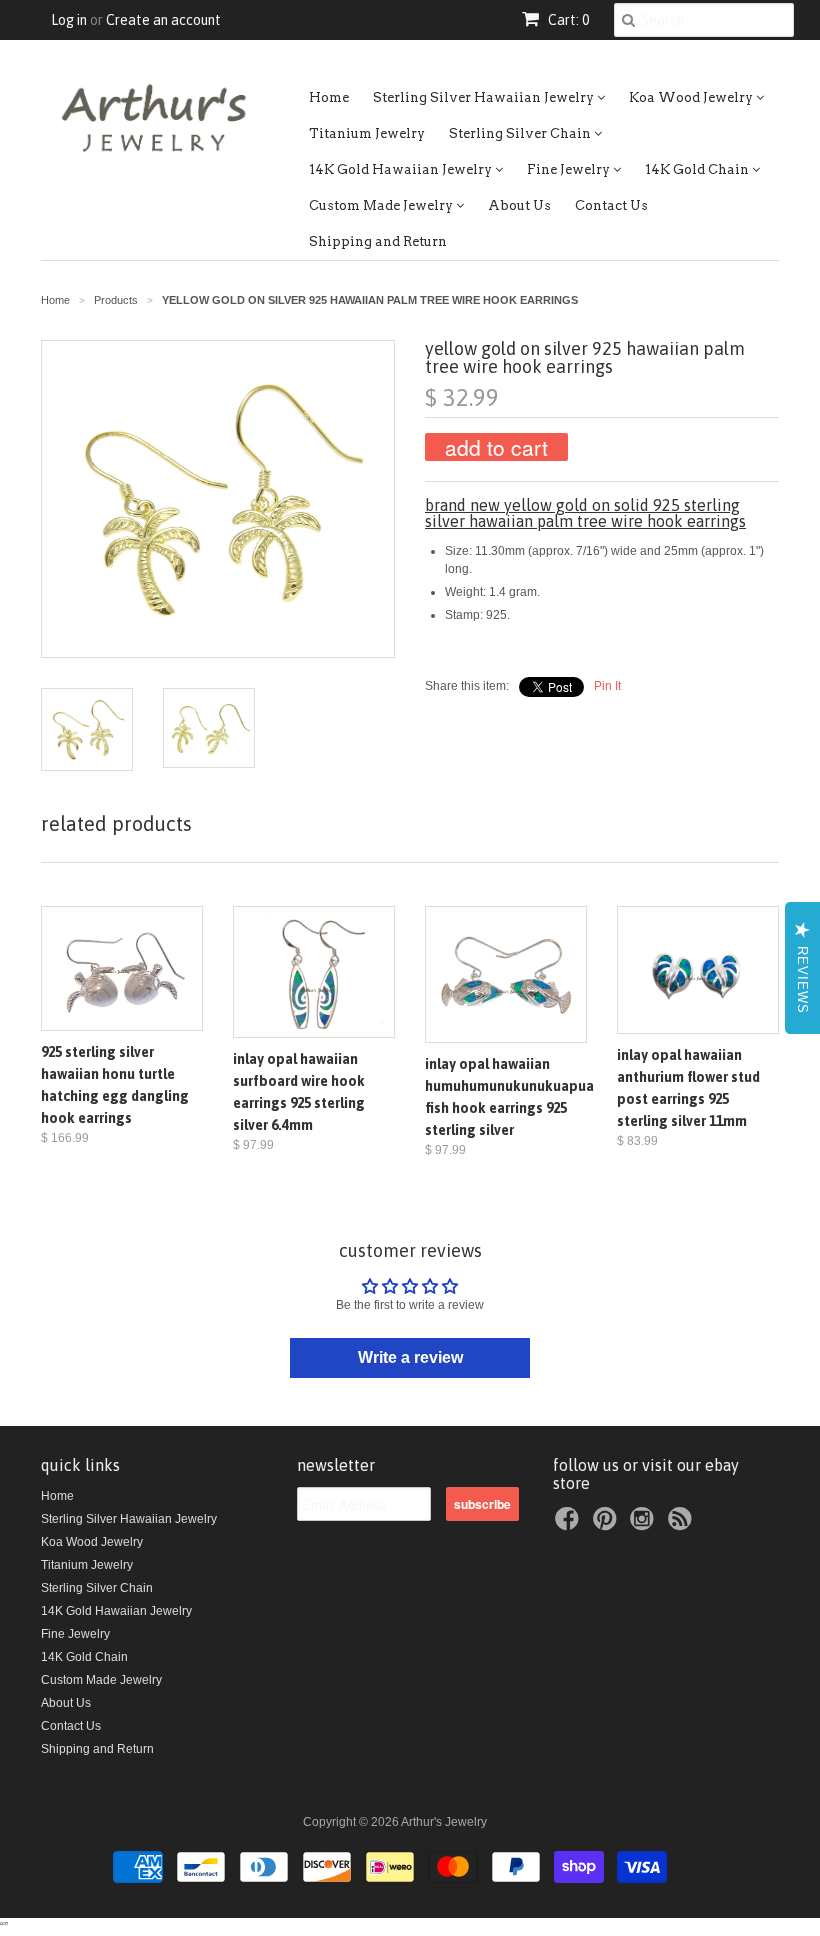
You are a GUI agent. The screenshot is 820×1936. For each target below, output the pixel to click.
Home (329, 97)
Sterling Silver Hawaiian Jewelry (485, 97)
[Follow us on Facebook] (570, 1525)
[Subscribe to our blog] (683, 1525)
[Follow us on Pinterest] (608, 1525)
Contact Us (611, 205)
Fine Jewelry (570, 169)
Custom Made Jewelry (382, 205)
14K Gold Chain (698, 169)
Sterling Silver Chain (521, 133)
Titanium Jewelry (367, 133)
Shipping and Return (378, 241)
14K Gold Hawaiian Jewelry (402, 169)
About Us (519, 205)
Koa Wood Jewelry (692, 97)
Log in (69, 20)
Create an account (163, 20)
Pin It (607, 686)
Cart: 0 (567, 20)
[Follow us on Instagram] (645, 1525)
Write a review (410, 1357)
